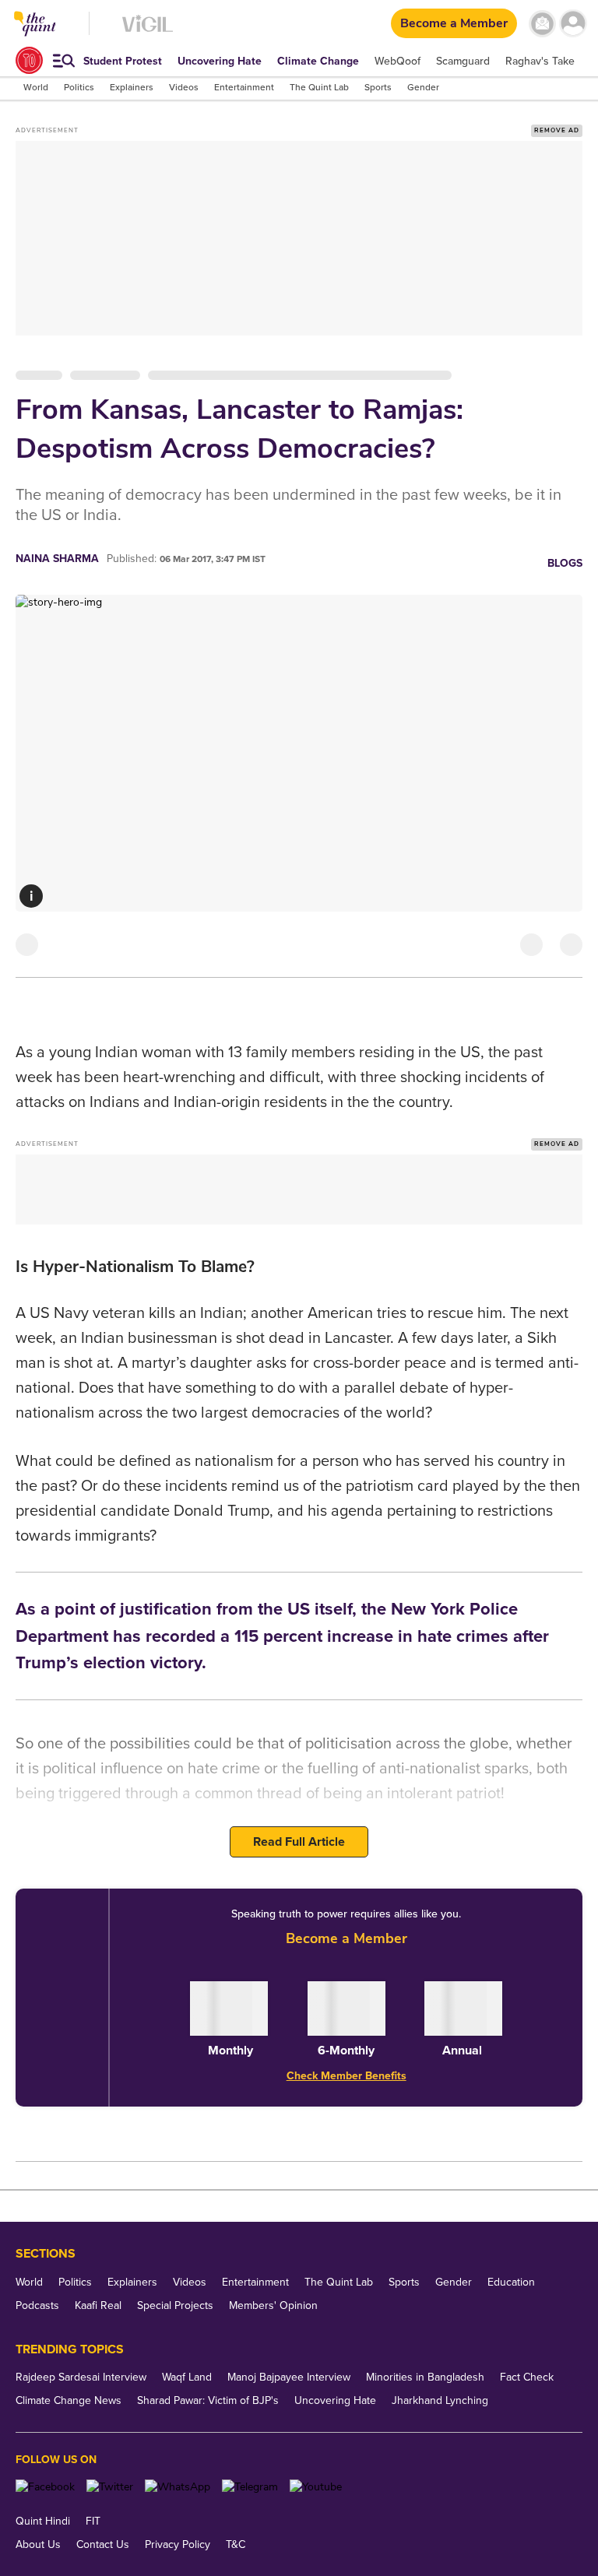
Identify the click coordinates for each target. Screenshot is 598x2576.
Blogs (565, 563)
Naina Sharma (57, 559)
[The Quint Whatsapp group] (178, 2487)
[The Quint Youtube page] (316, 2487)
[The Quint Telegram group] (250, 2487)
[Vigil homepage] (148, 32)
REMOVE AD (557, 130)
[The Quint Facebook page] (45, 2487)
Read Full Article (299, 1842)
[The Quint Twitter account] (110, 2487)
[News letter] (542, 24)
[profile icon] (573, 24)
